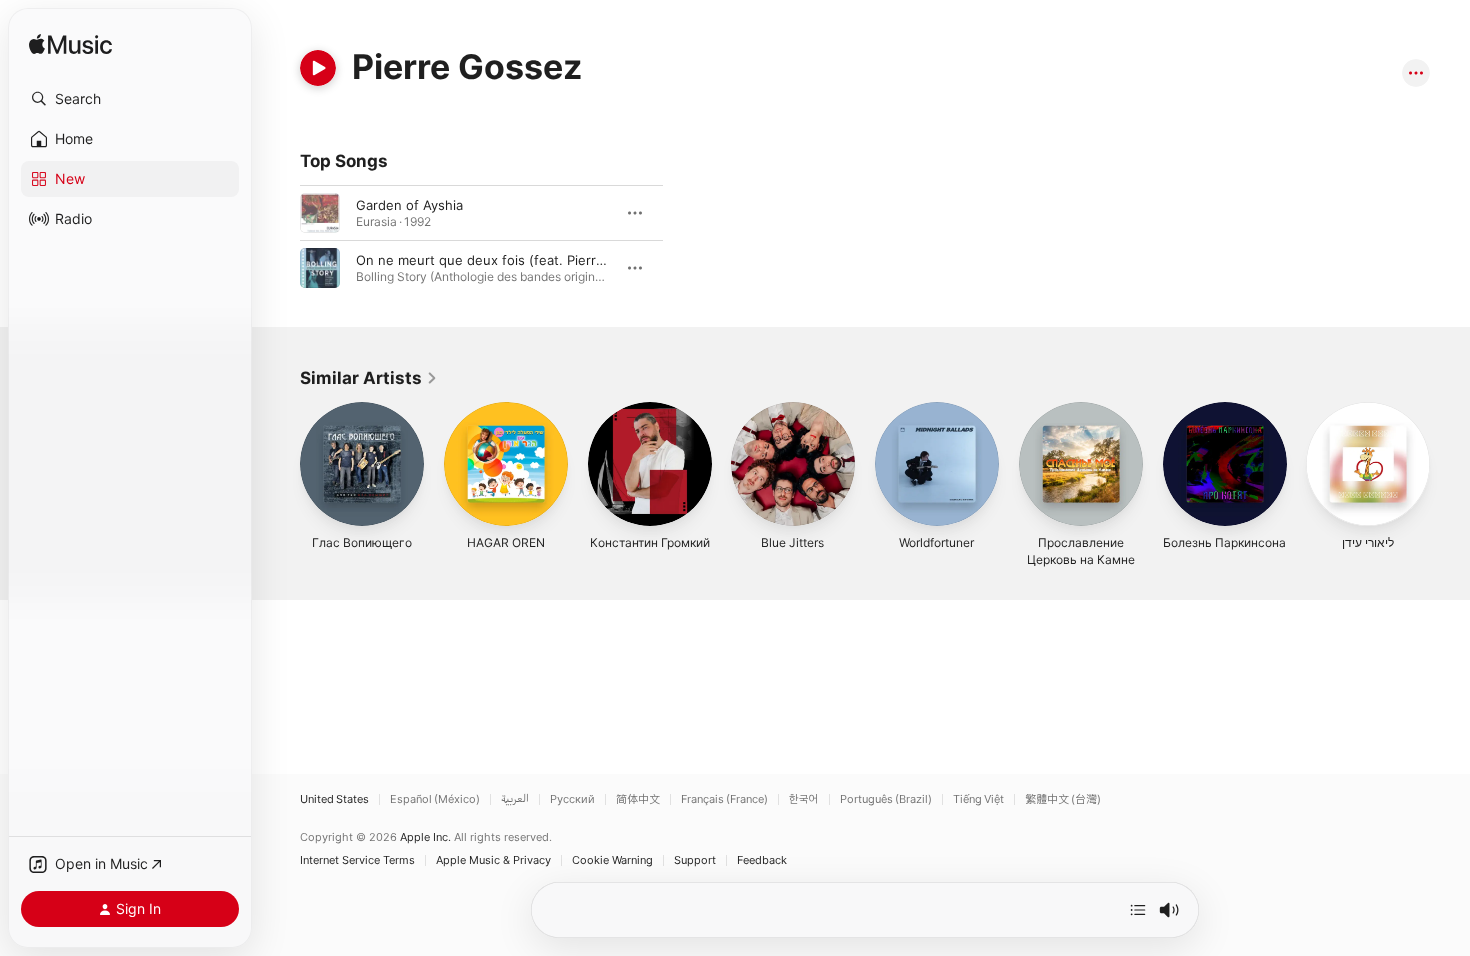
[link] (369, 378)
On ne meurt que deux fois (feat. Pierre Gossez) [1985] (530, 260)
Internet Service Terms (357, 860)
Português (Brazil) (886, 799)
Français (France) (724, 799)
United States (334, 799)
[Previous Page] (280, 464)
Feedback (762, 860)
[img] (70, 45)
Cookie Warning (612, 860)
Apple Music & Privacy (493, 860)
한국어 (804, 799)
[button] (130, 99)
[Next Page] (1450, 464)
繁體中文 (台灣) (1063, 799)
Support (695, 860)
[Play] (318, 68)
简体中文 (638, 799)
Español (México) (435, 799)
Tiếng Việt (978, 799)
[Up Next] (1138, 910)
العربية (515, 799)
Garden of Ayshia (409, 205)
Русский (572, 799)
